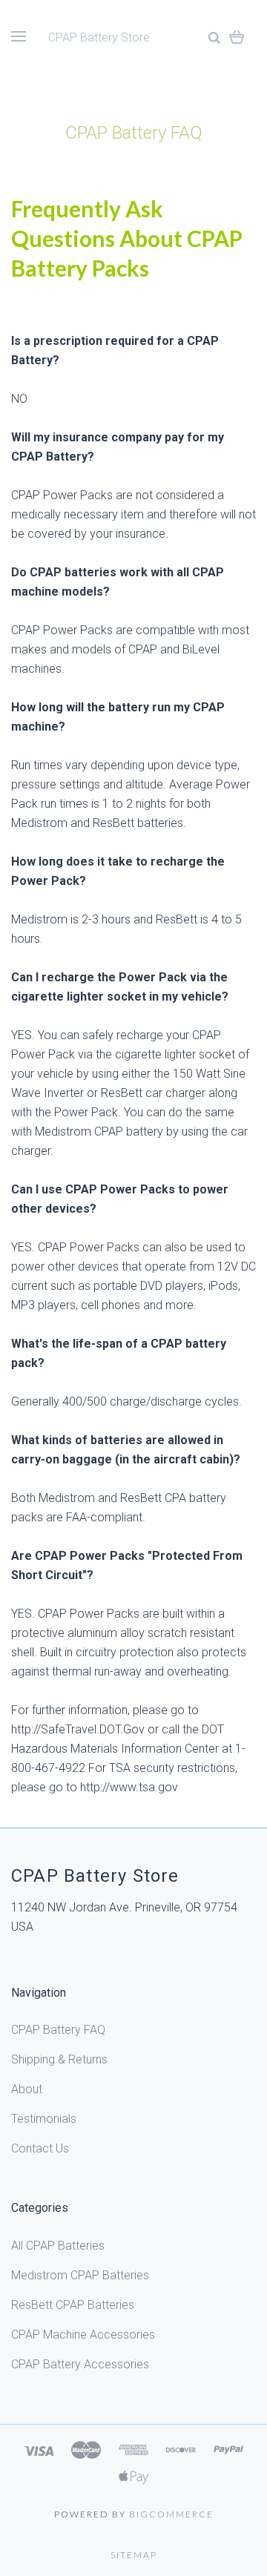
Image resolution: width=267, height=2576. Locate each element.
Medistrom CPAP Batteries (80, 2275)
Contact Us (40, 2148)
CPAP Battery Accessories (80, 2364)
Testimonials (44, 2119)
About (27, 2089)
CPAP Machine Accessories (83, 2335)
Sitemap (134, 2555)
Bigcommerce (171, 2514)
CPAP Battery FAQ (58, 2030)
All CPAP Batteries (58, 2246)
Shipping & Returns (59, 2059)
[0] (237, 37)
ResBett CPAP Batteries (73, 2305)
